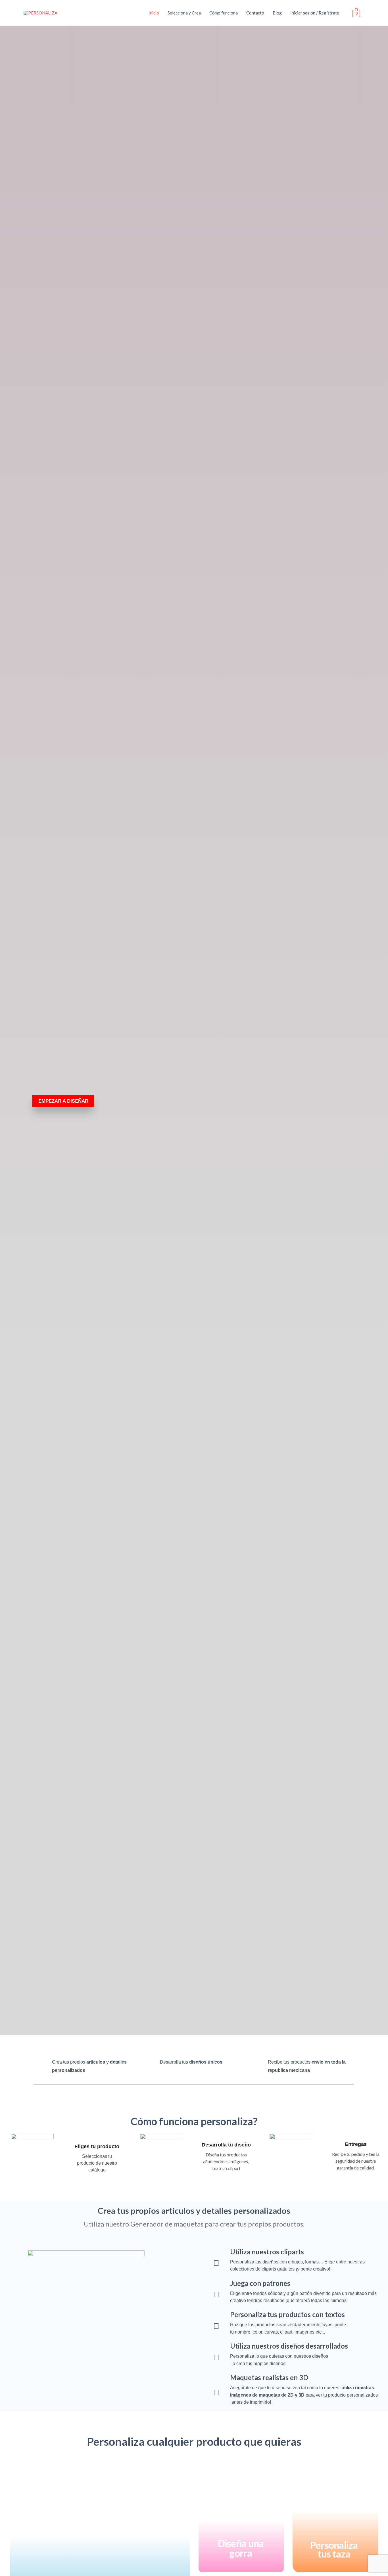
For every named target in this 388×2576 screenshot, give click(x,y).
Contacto (255, 13)
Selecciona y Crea (184, 13)
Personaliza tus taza (334, 2549)
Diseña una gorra (241, 2548)
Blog (277, 13)
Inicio (154, 13)
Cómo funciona (224, 13)
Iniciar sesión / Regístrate (315, 13)
